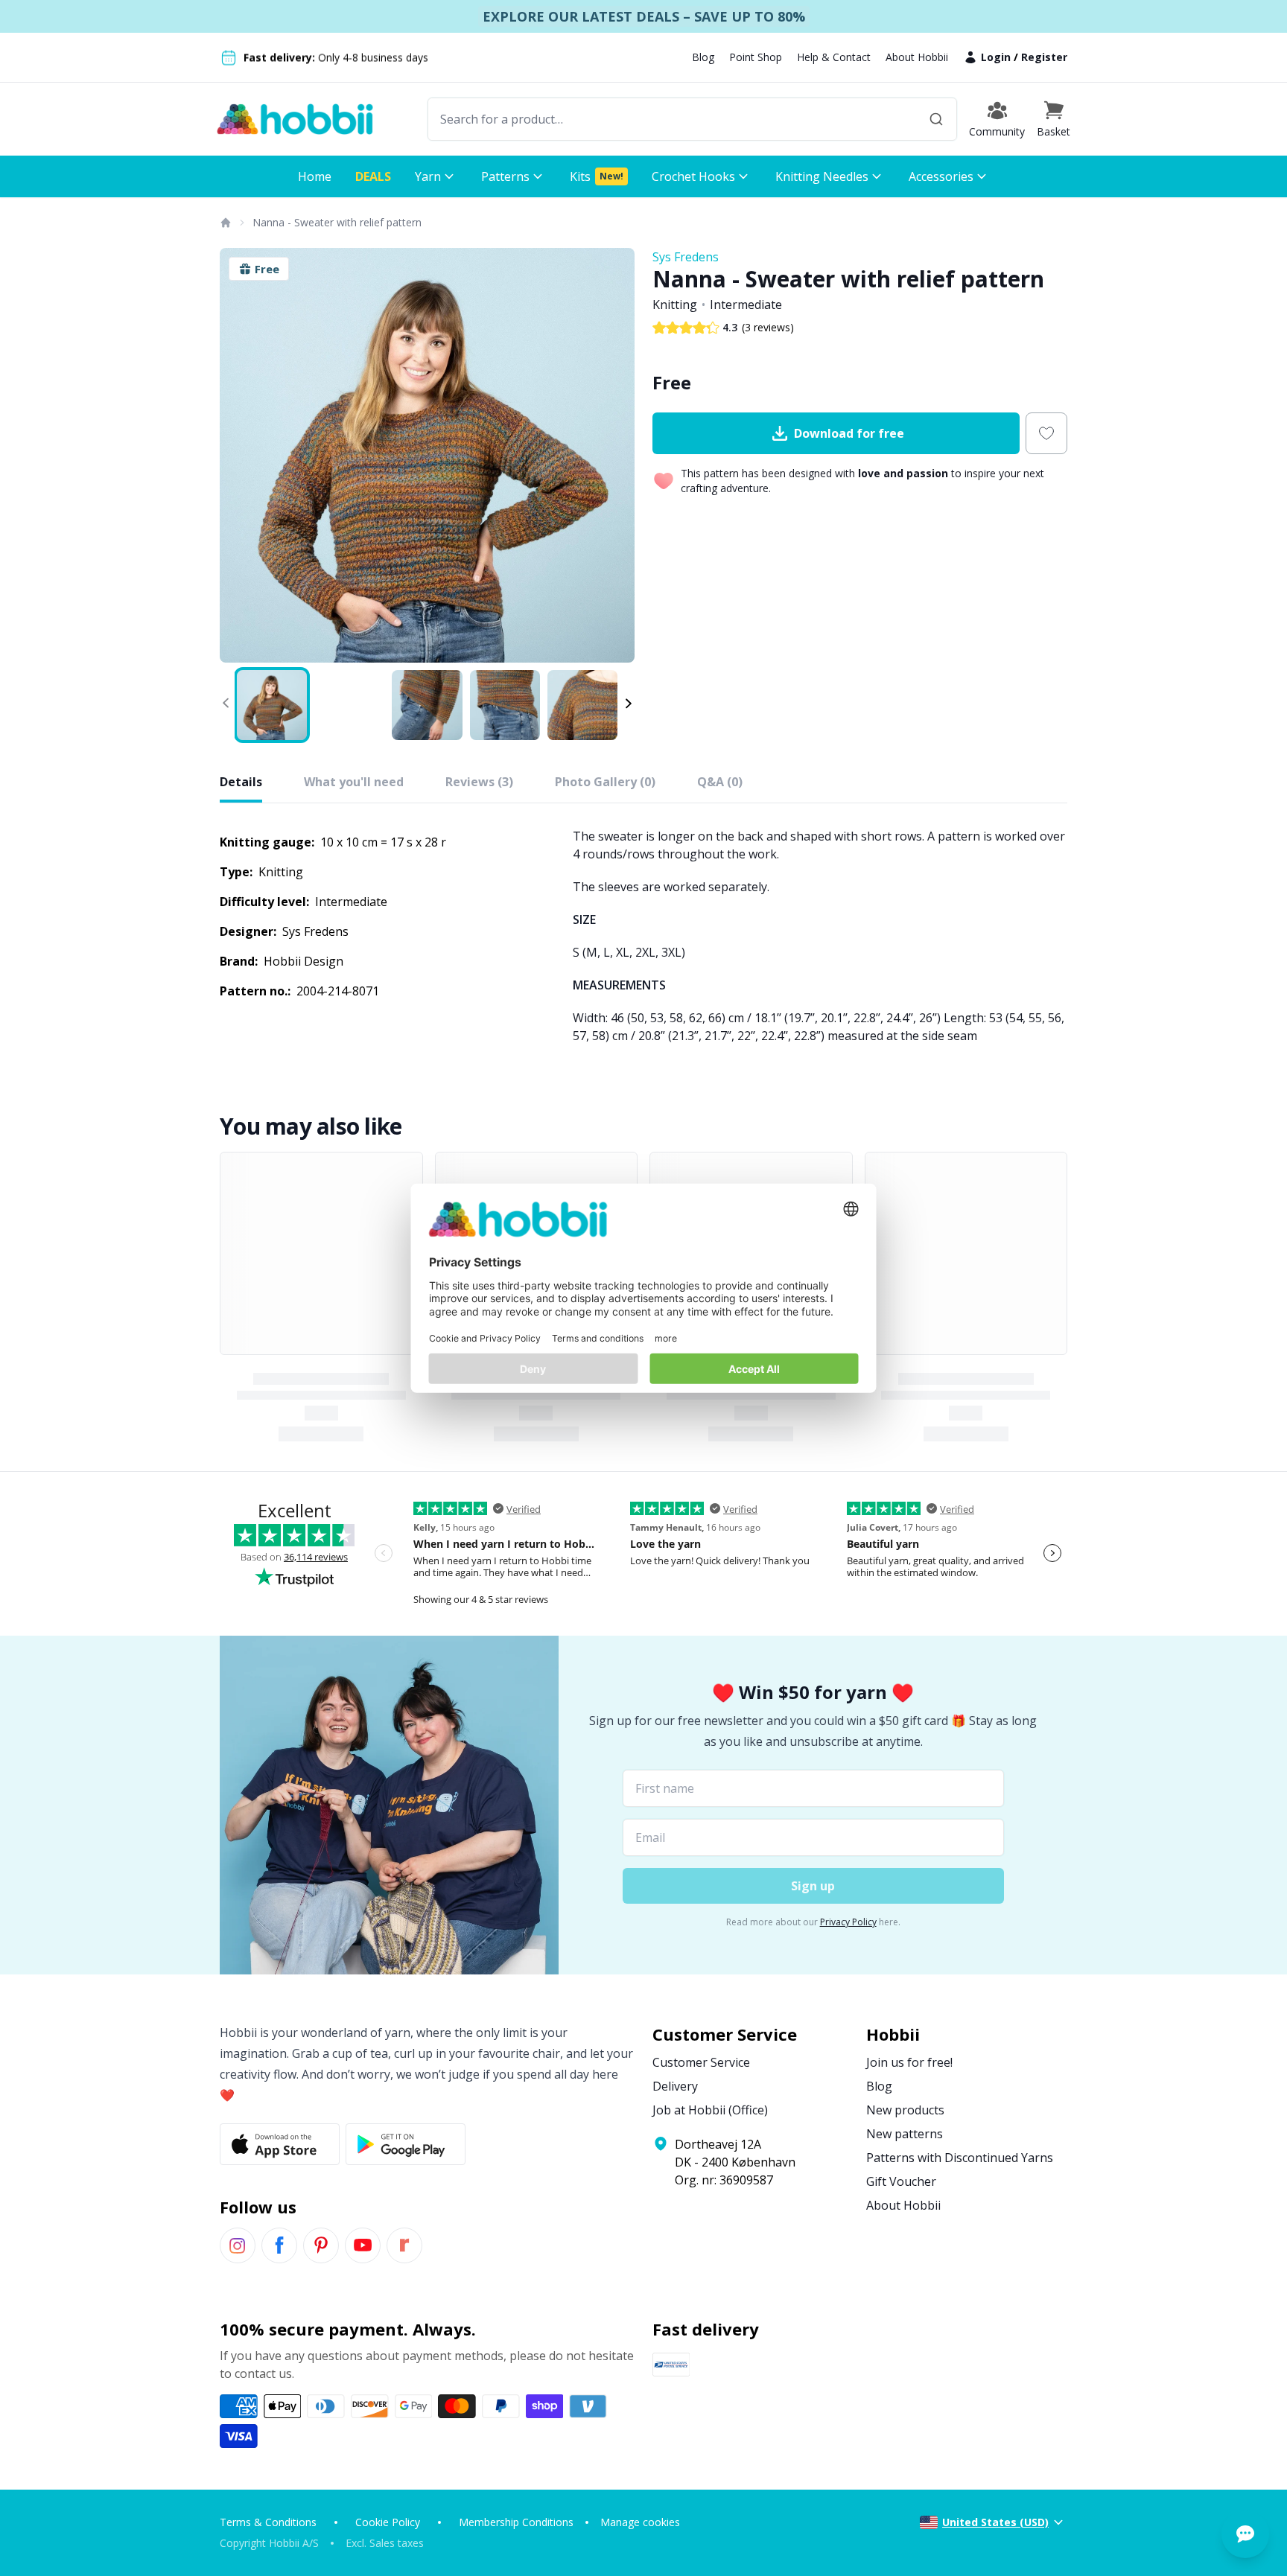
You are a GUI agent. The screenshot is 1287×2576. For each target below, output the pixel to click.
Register (1044, 57)
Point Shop (756, 57)
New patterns (905, 2134)
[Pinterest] (321, 2245)
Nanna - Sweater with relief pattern (337, 222)
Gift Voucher (901, 2181)
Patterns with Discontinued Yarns (960, 2158)
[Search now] (936, 119)
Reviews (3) (479, 782)
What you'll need (354, 782)
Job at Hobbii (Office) (710, 2110)
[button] (1054, 119)
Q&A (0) (720, 782)
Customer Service (701, 2062)
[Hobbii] (295, 119)
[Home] (225, 223)
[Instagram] (238, 2245)
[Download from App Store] (280, 2144)
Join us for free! (909, 2062)
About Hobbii (917, 57)
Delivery (675, 2086)
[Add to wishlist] (1046, 433)
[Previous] (241, 456)
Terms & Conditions (268, 2522)
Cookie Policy (388, 2522)
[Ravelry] (404, 2245)
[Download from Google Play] (406, 2144)
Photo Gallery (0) (605, 782)
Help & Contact (834, 57)
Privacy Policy (848, 1922)
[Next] (614, 456)
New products (905, 2110)
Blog (703, 57)
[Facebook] (279, 2245)
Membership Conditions (516, 2522)
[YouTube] (363, 2245)
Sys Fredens (686, 257)
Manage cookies (640, 2522)
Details (241, 782)
